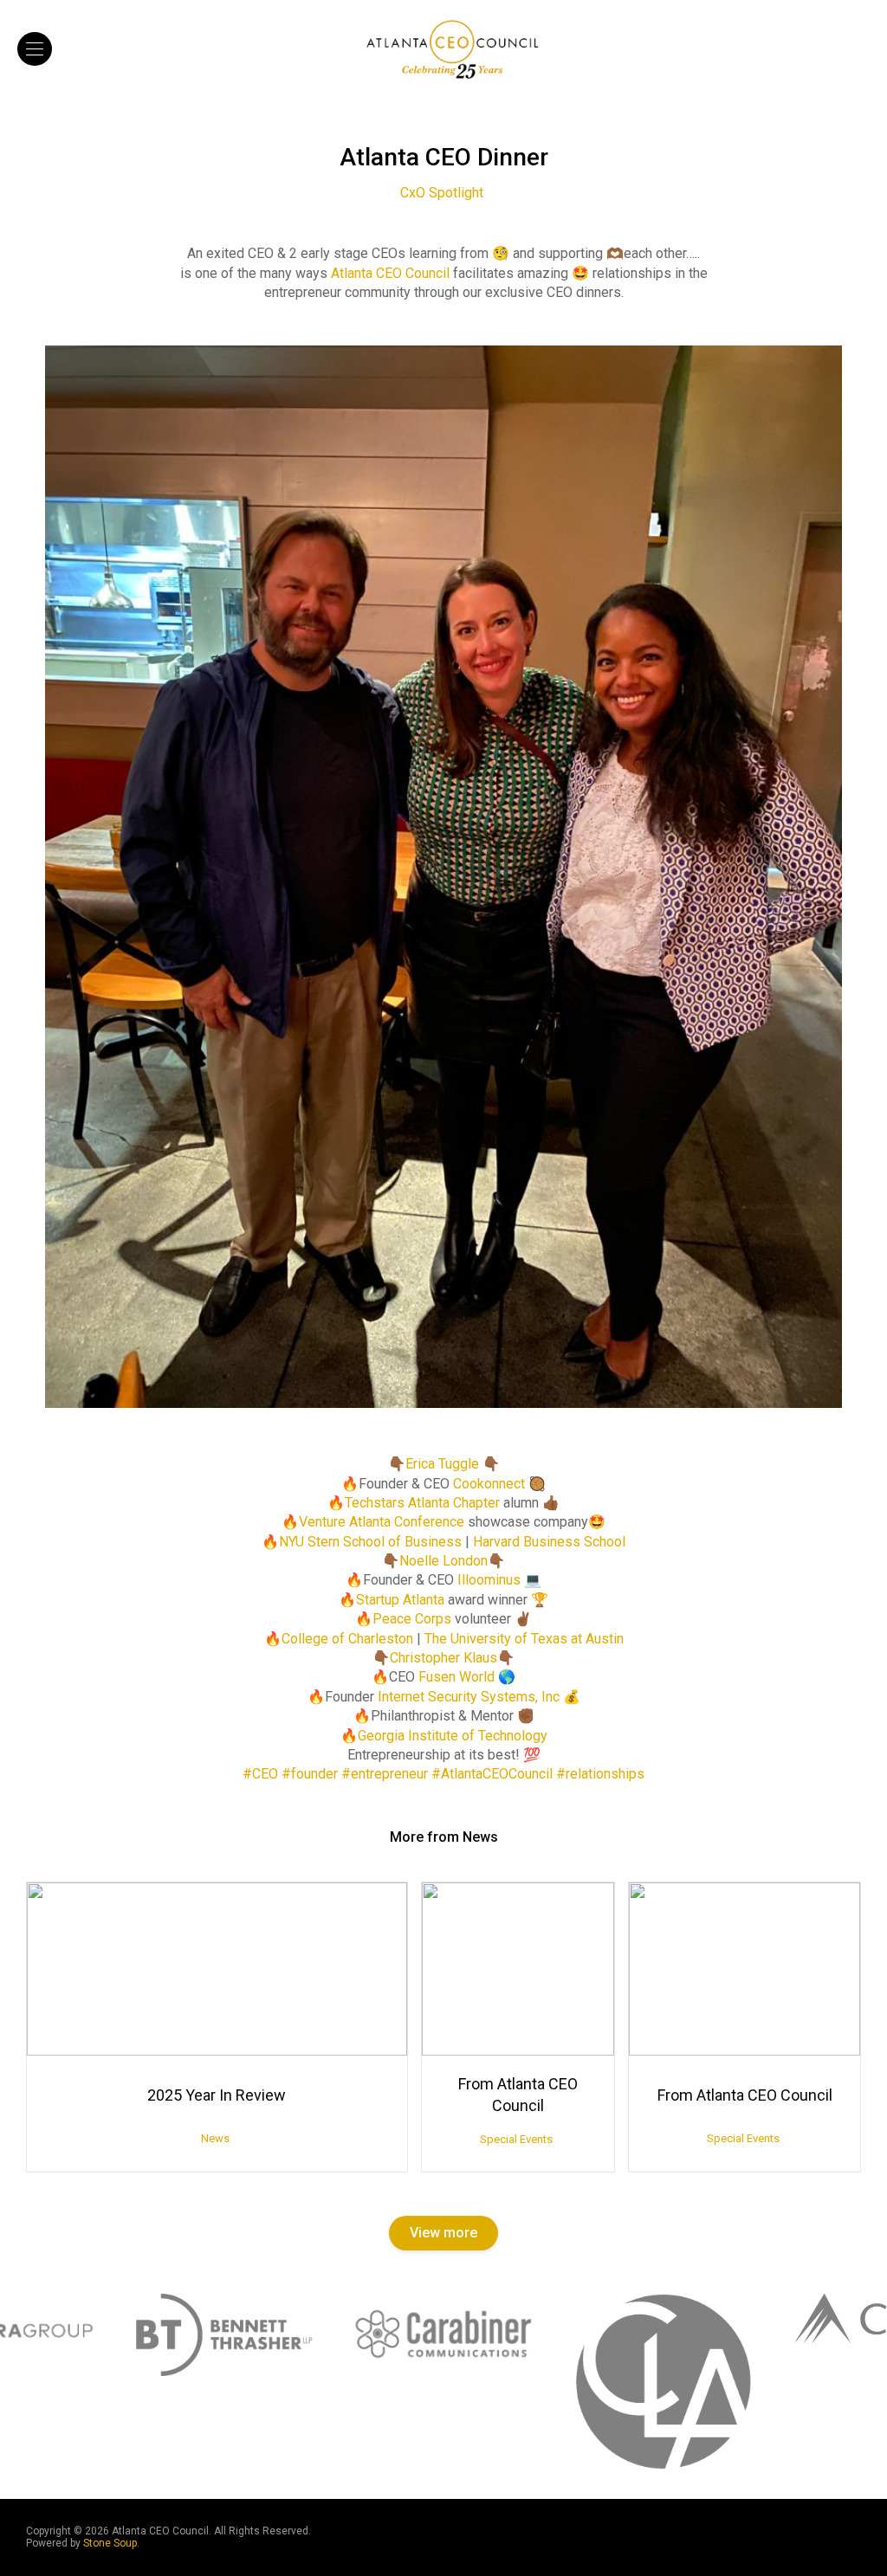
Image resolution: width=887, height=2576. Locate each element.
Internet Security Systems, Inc (469, 1697)
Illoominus (489, 1580)
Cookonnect (489, 1484)
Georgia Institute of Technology (453, 1736)
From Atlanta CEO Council (518, 2095)
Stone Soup (110, 2543)
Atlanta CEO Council (390, 273)
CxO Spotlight (442, 193)
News (215, 2138)
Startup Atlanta (400, 1600)
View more (443, 2233)
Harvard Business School (549, 1542)
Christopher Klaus (443, 1658)
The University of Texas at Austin (524, 1639)
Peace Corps (412, 1619)
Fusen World (456, 1677)
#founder (310, 1774)
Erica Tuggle (442, 1464)
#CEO (260, 1774)
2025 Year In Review (217, 2095)
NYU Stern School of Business (370, 1542)
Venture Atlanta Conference (382, 1522)
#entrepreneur (385, 1774)
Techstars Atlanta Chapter (422, 1503)
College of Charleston (347, 1639)
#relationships (600, 1774)
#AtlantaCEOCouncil (492, 1774)
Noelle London (443, 1561)
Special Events (516, 2139)
